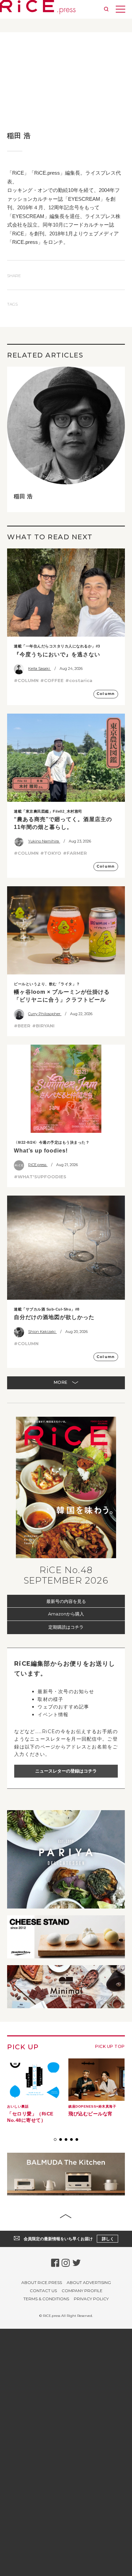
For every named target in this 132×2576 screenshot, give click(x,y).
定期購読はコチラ (66, 1627)
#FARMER (75, 853)
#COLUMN (26, 680)
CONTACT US (43, 2295)
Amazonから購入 (66, 1614)
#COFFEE (52, 680)
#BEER (22, 1026)
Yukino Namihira (44, 841)
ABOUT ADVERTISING (89, 2287)
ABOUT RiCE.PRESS (42, 2287)
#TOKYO (51, 853)
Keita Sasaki (39, 669)
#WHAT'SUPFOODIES (40, 1177)
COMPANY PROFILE (82, 2295)
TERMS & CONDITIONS (46, 2303)
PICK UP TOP (110, 2046)
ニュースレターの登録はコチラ (66, 1771)
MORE (61, 1382)
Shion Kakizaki (42, 1332)
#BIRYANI (43, 1026)
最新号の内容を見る (66, 1601)
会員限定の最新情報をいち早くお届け (69, 2243)
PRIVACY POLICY (91, 2303)
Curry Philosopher (45, 1014)
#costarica (79, 680)
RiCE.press (38, 1165)
